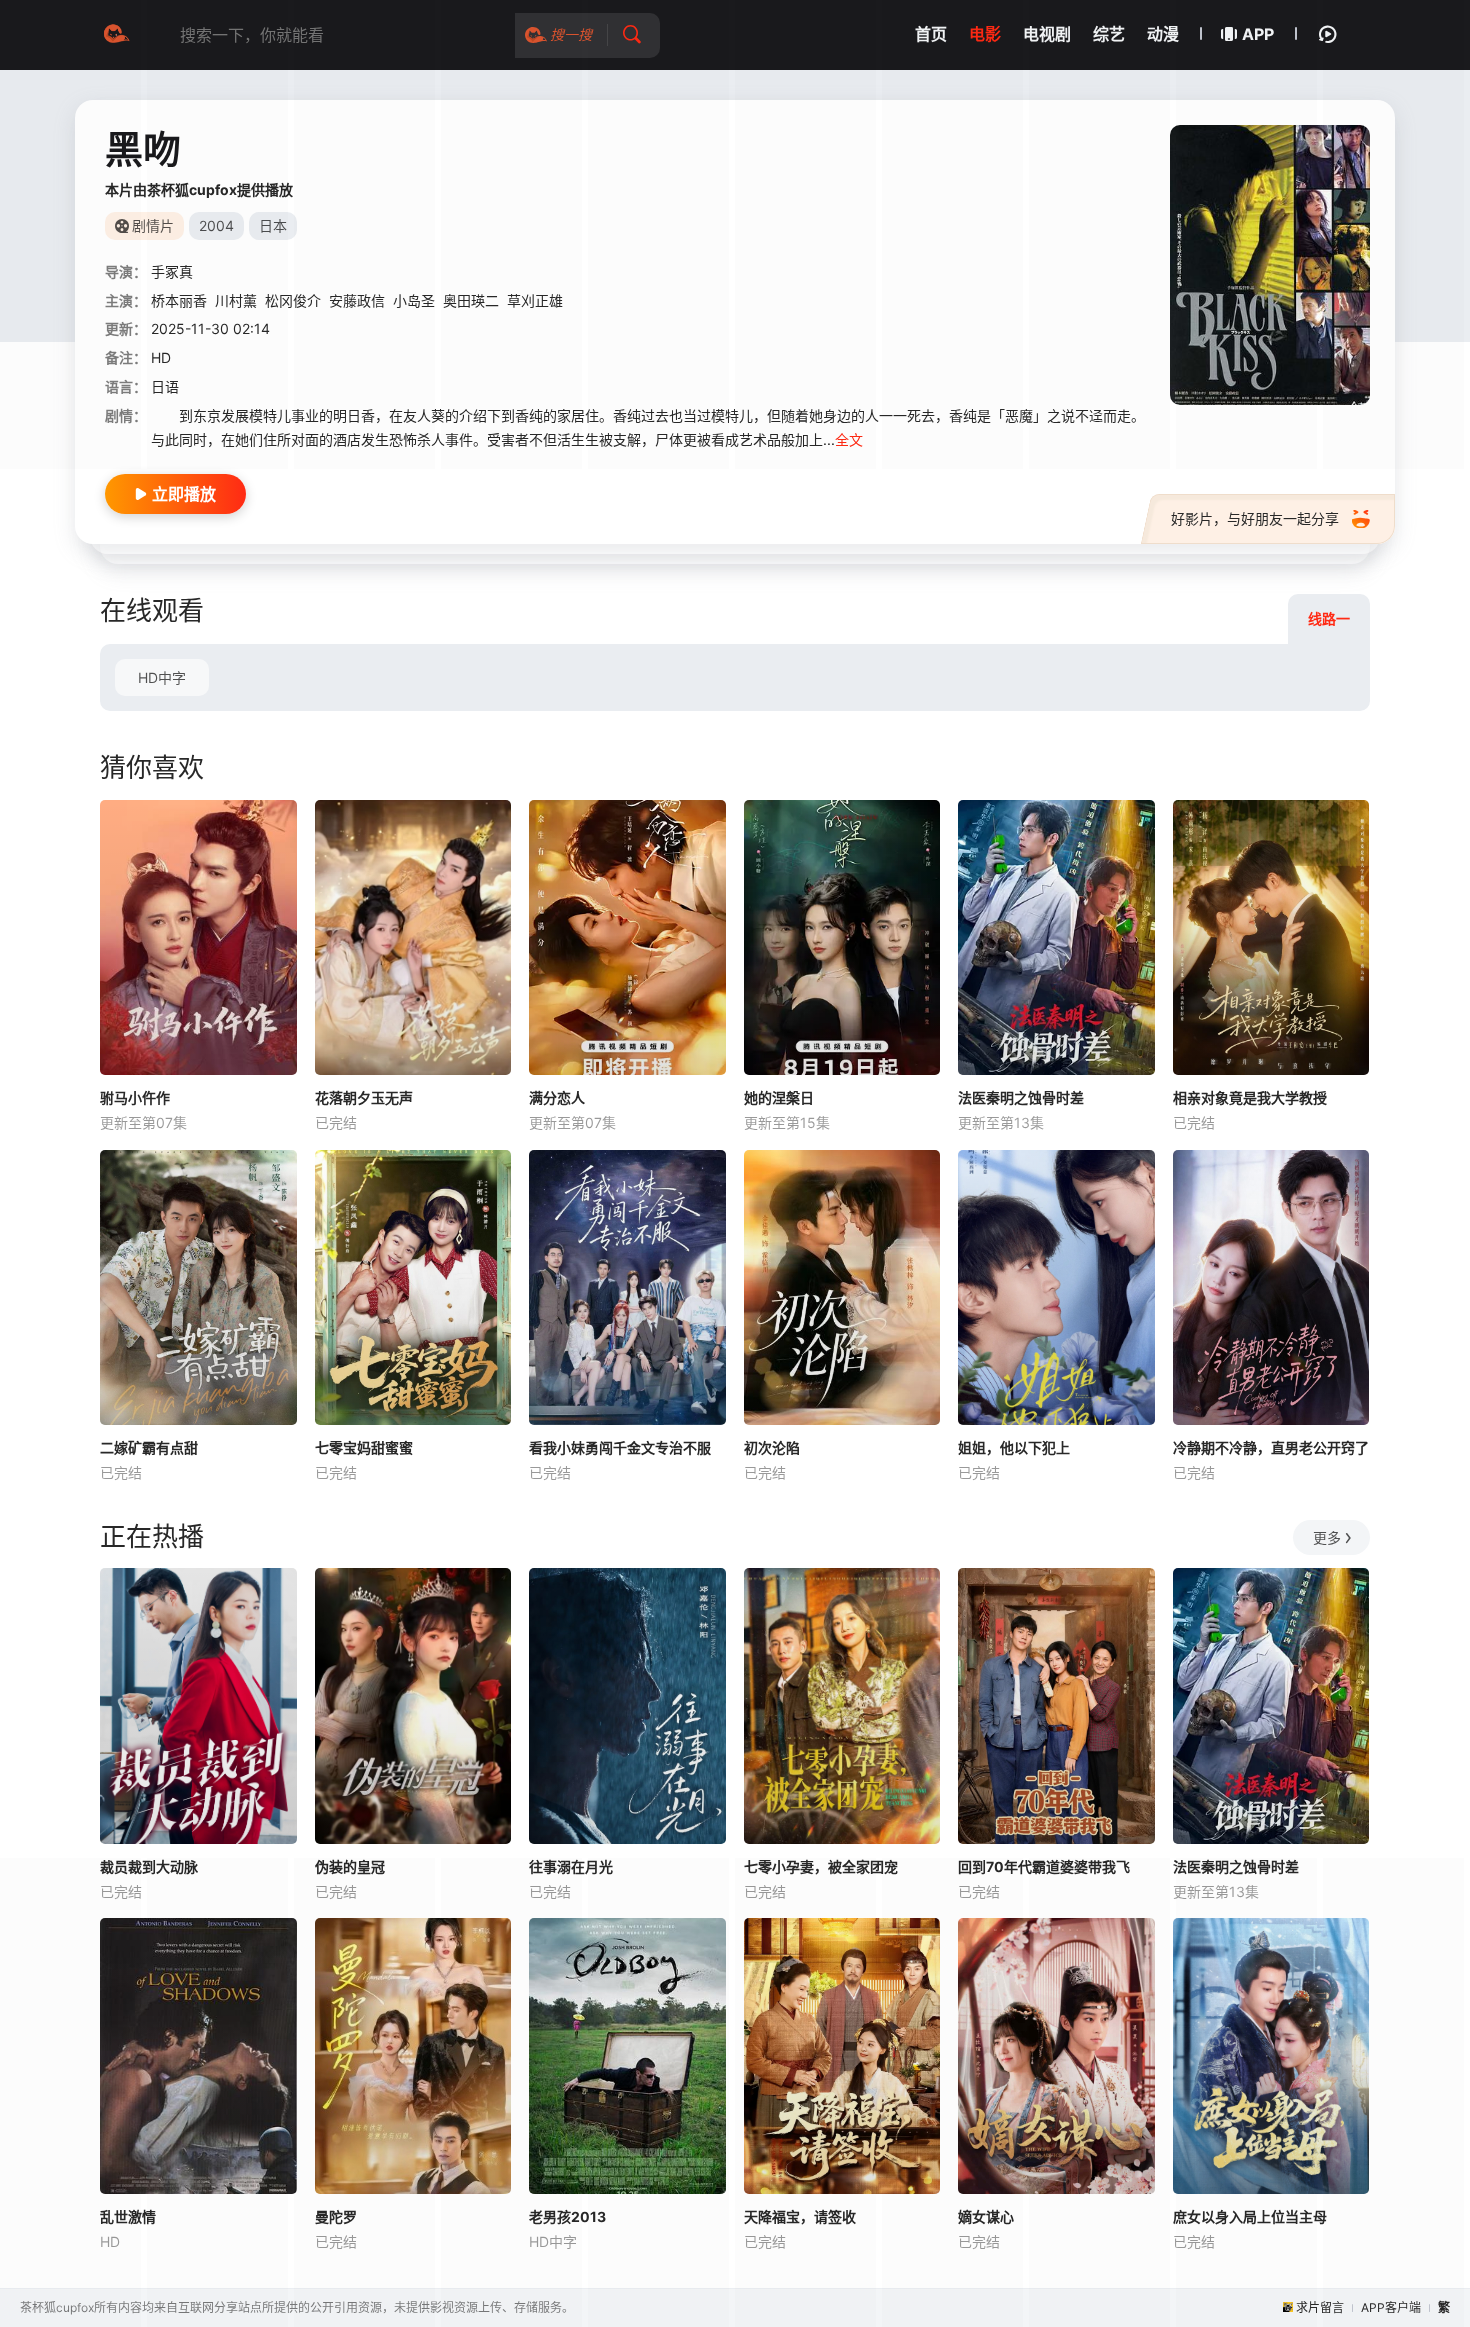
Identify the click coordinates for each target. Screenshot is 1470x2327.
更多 (1327, 1537)
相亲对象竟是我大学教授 (1250, 1097)
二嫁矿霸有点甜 (149, 1447)
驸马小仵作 (135, 1097)
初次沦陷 (772, 1447)
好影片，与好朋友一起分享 (1255, 518)
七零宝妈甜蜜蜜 (364, 1447)
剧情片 (153, 225)
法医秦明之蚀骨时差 (1021, 1097)
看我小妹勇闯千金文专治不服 (620, 1447)
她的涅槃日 (779, 1097)
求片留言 (1320, 2307)
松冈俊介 (293, 300)
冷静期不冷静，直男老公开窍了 (1271, 1447)
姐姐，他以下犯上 (1014, 1447)
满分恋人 (557, 1097)
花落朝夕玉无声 (364, 1097)
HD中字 (162, 677)
